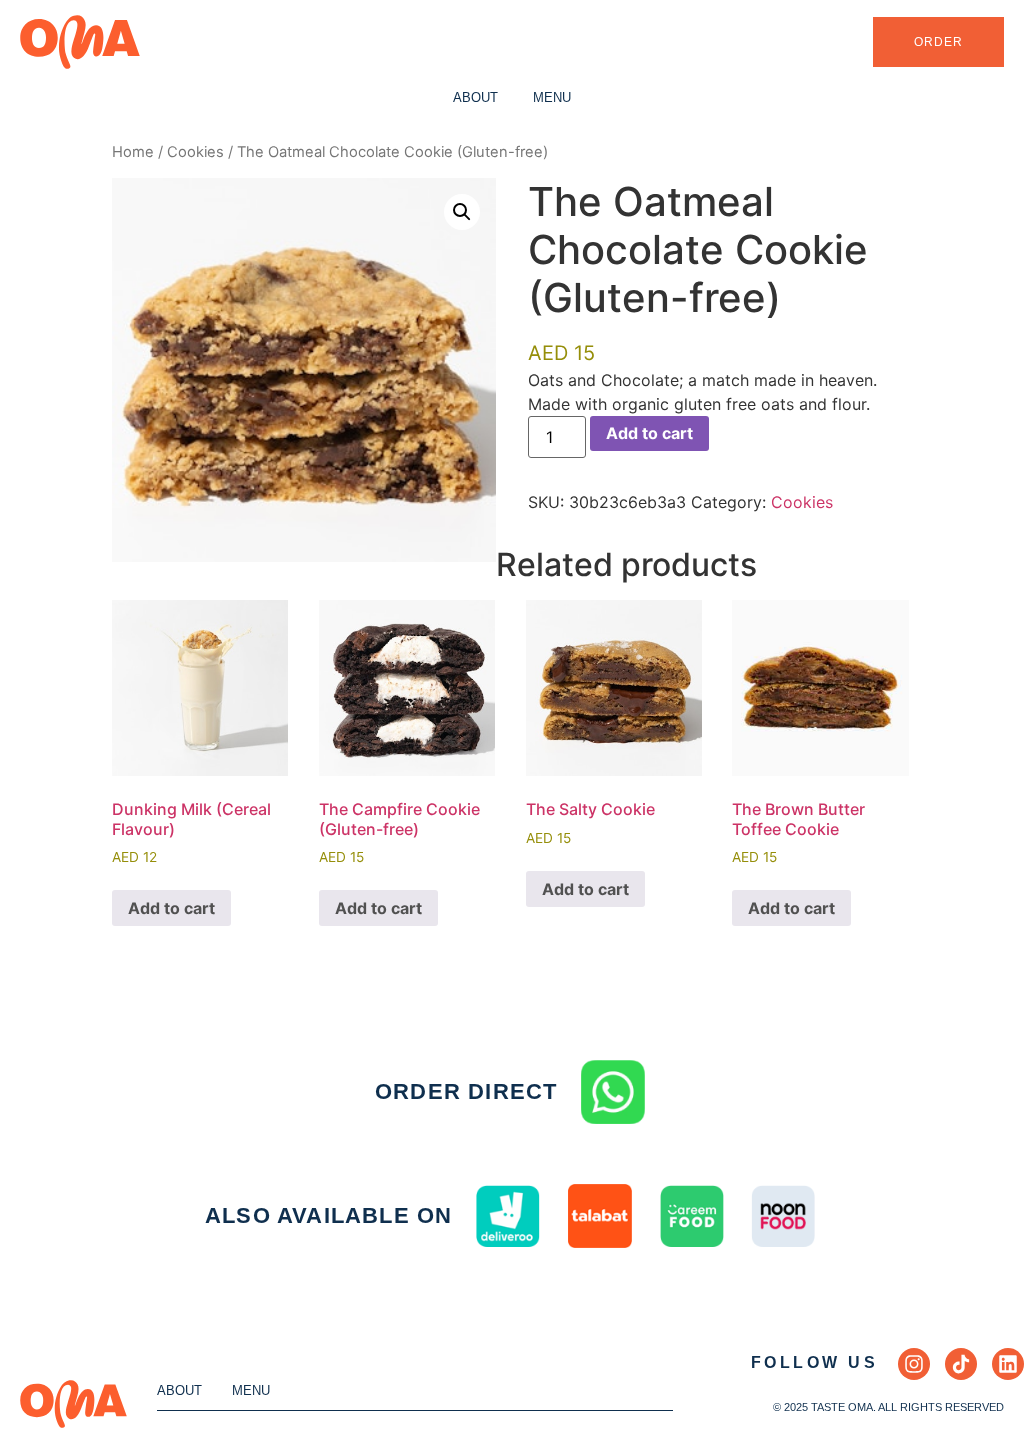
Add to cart (649, 433)
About (475, 97)
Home (133, 152)
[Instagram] (914, 1364)
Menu (552, 97)
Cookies (195, 152)
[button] (462, 212)
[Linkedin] (1008, 1364)
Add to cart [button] (171, 908)
